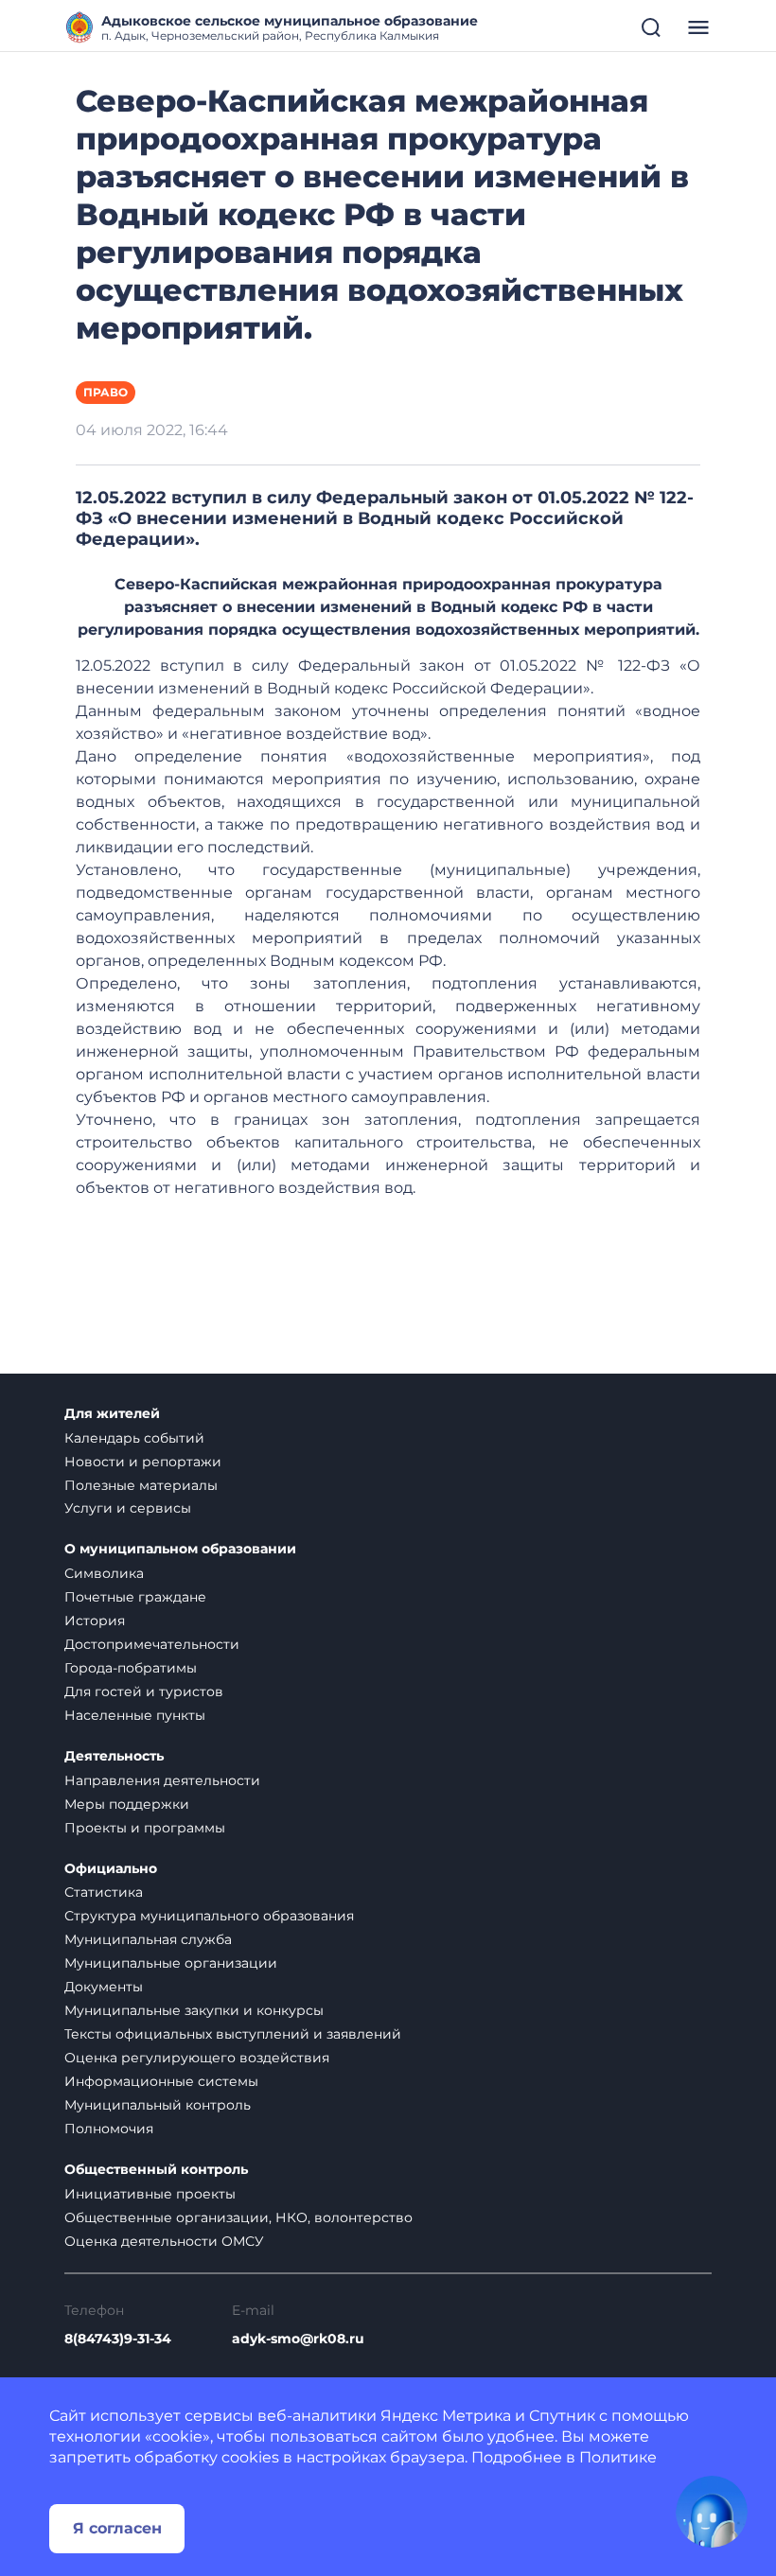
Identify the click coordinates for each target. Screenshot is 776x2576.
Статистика (104, 1892)
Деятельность (114, 1756)
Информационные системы (161, 2081)
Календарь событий (134, 1438)
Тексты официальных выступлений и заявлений (233, 2034)
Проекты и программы (145, 1828)
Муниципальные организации (171, 1963)
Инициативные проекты (150, 2194)
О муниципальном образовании (180, 1549)
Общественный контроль (156, 2170)
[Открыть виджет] (712, 2512)
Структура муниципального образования (209, 1916)
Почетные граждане (135, 1597)
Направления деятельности (162, 1780)
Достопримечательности (152, 1644)
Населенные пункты (135, 1715)
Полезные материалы (141, 1485)
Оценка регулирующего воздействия (197, 2058)
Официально (111, 1869)
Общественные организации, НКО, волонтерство (238, 2217)
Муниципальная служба (148, 1939)
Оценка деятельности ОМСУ (164, 2241)
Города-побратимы (131, 1668)
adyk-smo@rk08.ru (298, 2339)
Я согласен (117, 2528)
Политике (618, 2457)
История (95, 1621)
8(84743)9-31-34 (118, 2339)
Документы (104, 1987)
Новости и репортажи (143, 1462)
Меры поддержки (127, 1804)
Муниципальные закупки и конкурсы (194, 2010)
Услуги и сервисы (128, 1508)
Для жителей (112, 1414)
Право (106, 392)
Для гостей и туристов (144, 1691)
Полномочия (109, 2129)
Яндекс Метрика (446, 2416)
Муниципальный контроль (158, 2105)
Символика (104, 1573)
